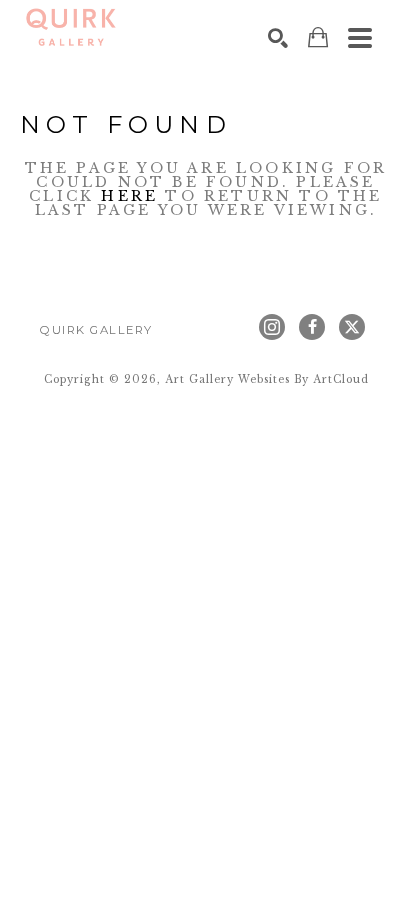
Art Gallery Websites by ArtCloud (267, 379)
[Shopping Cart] (318, 37)
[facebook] (312, 327)
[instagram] (272, 327)
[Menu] (360, 38)
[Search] (278, 38)
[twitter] (352, 327)
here (129, 196)
